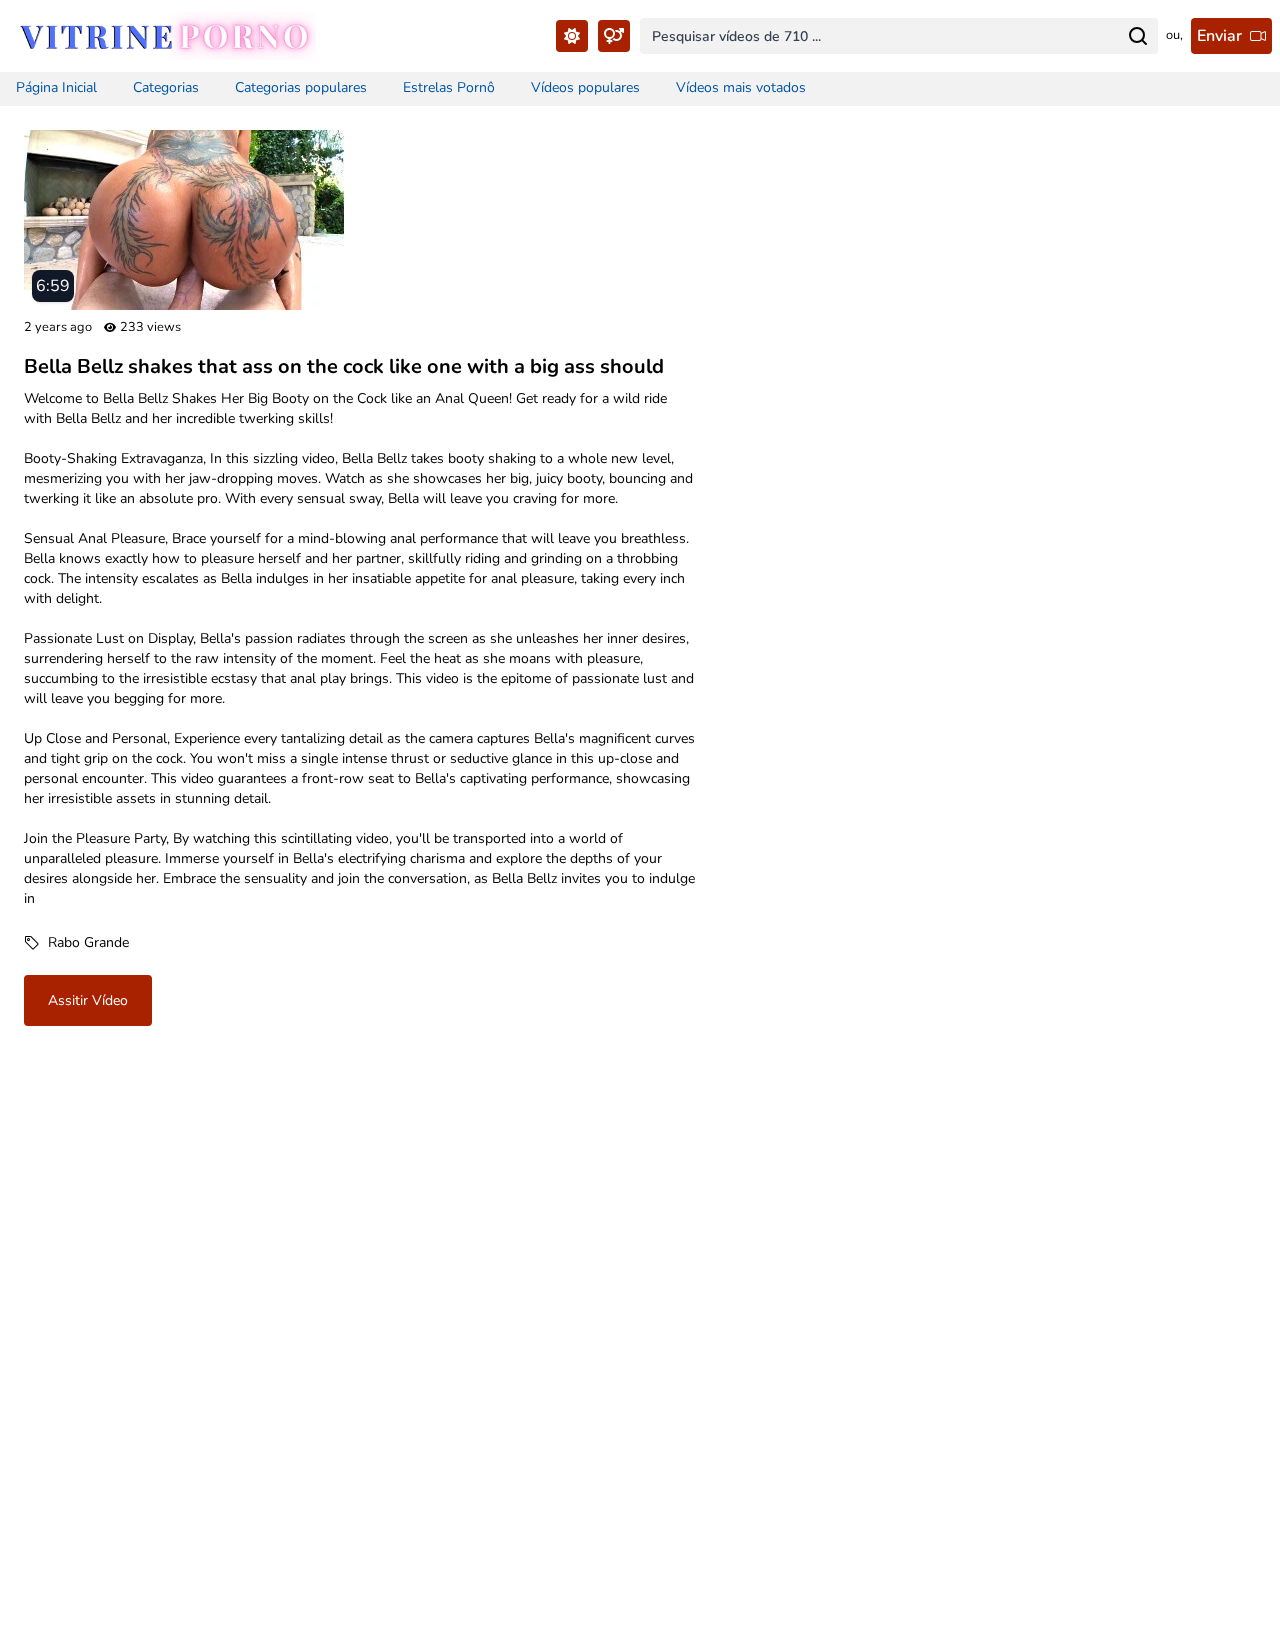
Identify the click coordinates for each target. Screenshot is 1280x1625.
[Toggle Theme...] (572, 36)
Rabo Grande (88, 942)
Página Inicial (56, 87)
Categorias (166, 87)
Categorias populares (301, 87)
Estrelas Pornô (449, 87)
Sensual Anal (65, 538)
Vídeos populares (585, 87)
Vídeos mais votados (741, 87)
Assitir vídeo (88, 1000)
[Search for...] (1138, 36)
